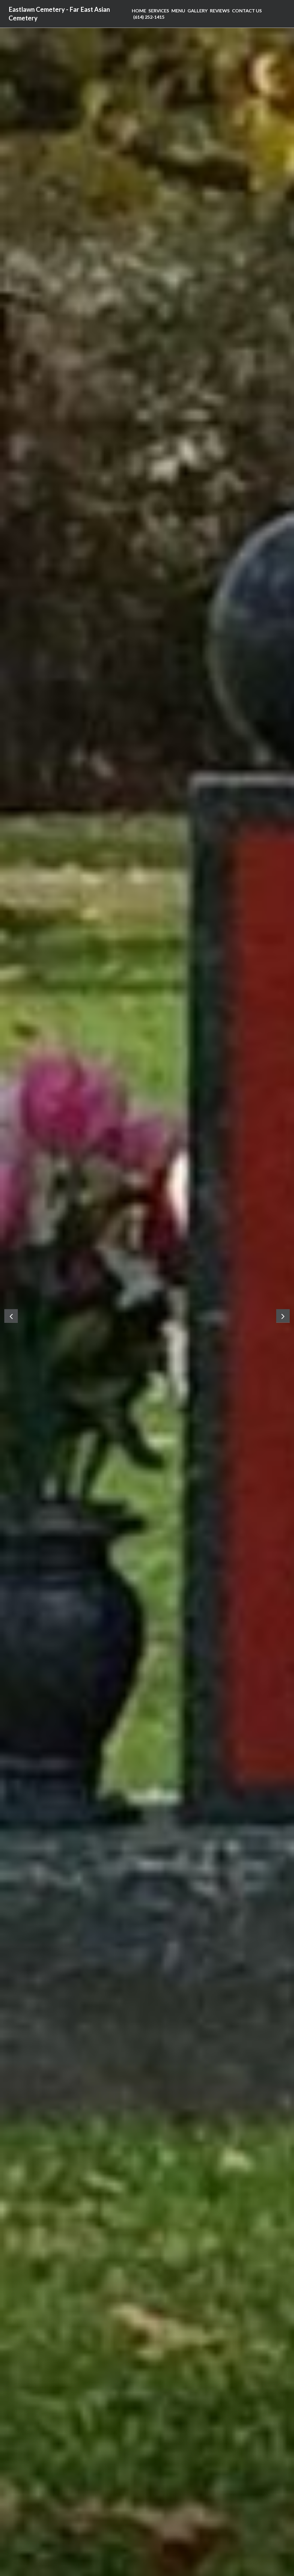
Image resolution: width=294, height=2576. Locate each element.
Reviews (220, 10)
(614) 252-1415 (149, 17)
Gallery (198, 10)
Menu (178, 10)
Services (159, 10)
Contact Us (247, 10)
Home (139, 10)
